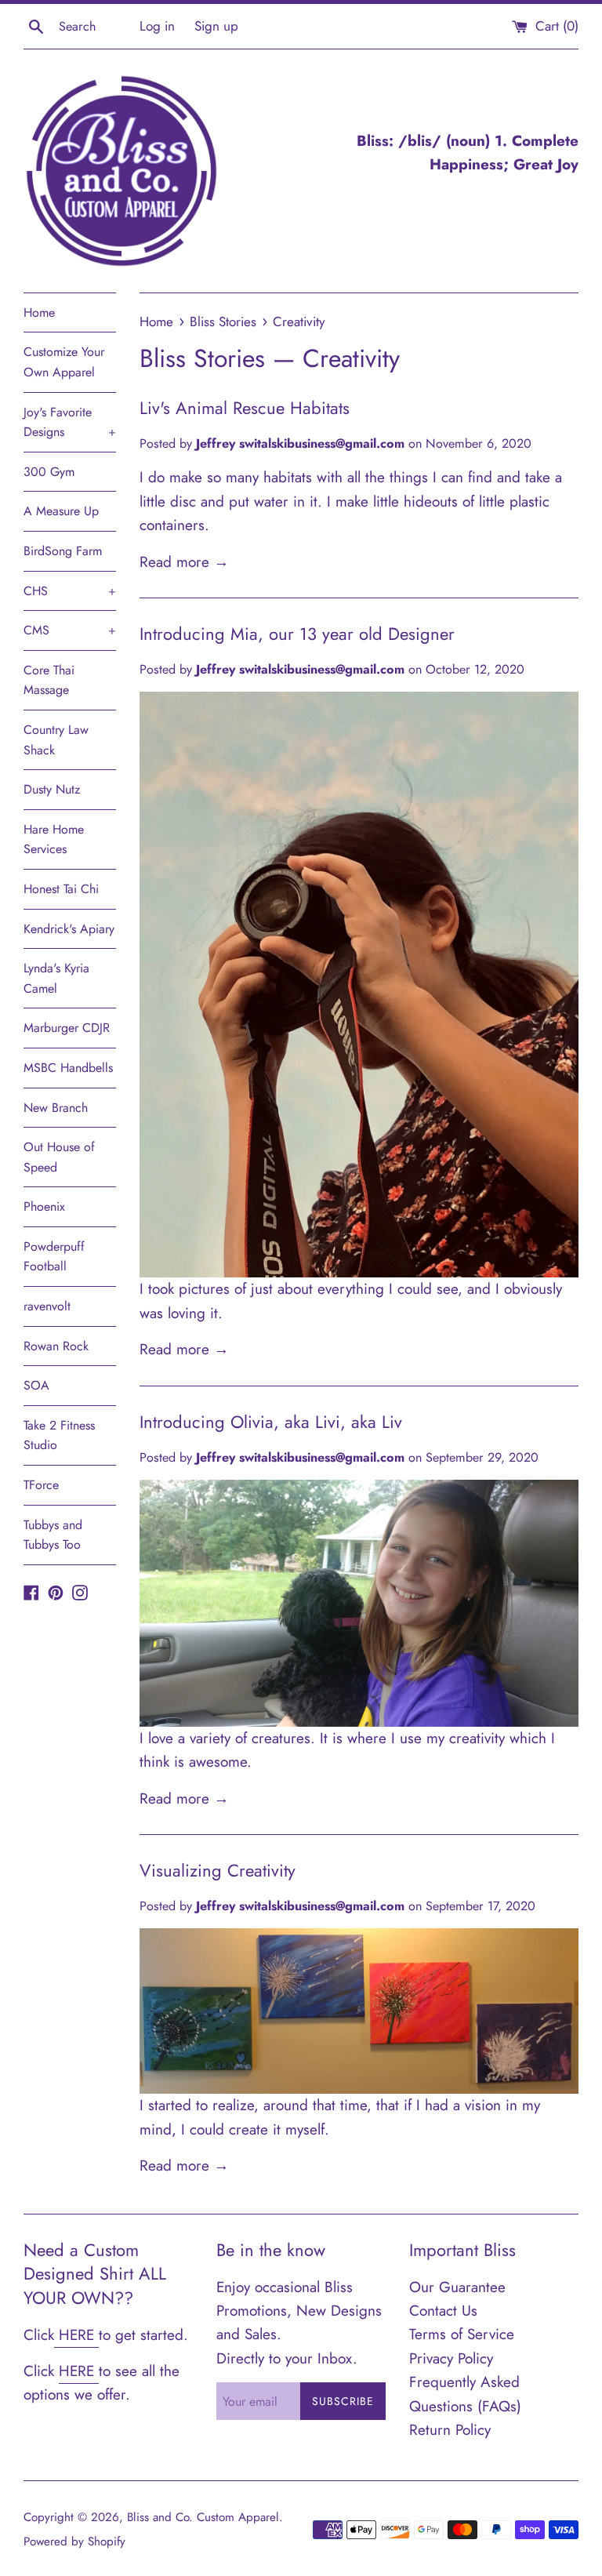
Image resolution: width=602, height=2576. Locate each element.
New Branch (56, 1108)
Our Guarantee (457, 2287)
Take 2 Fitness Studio (59, 1435)
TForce (41, 1485)
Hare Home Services (54, 839)
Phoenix (44, 1206)
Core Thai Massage (49, 680)
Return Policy (450, 2430)
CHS (70, 591)
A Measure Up (61, 511)
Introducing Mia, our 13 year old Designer (297, 634)
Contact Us (443, 2311)
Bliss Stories (202, 358)
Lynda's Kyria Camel (56, 978)
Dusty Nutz (52, 789)
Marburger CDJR (67, 1028)
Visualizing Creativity (218, 1870)
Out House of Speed (59, 1157)
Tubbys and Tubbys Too (53, 1535)
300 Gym (49, 472)
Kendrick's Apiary (69, 929)
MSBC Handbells (68, 1068)
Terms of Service (462, 2334)
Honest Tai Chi (61, 889)
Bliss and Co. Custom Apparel (203, 2517)
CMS (70, 630)
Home (39, 312)
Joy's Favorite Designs (70, 422)
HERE (76, 2335)
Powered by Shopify (74, 2541)
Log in (157, 26)
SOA (36, 1385)
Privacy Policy (451, 2358)
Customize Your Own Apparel (64, 362)
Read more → (184, 562)
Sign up (216, 26)
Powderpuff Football (54, 1257)
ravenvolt (47, 1306)
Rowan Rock (56, 1346)
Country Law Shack (56, 740)
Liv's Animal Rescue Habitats (245, 408)
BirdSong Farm (63, 551)
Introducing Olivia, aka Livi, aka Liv (271, 1422)
